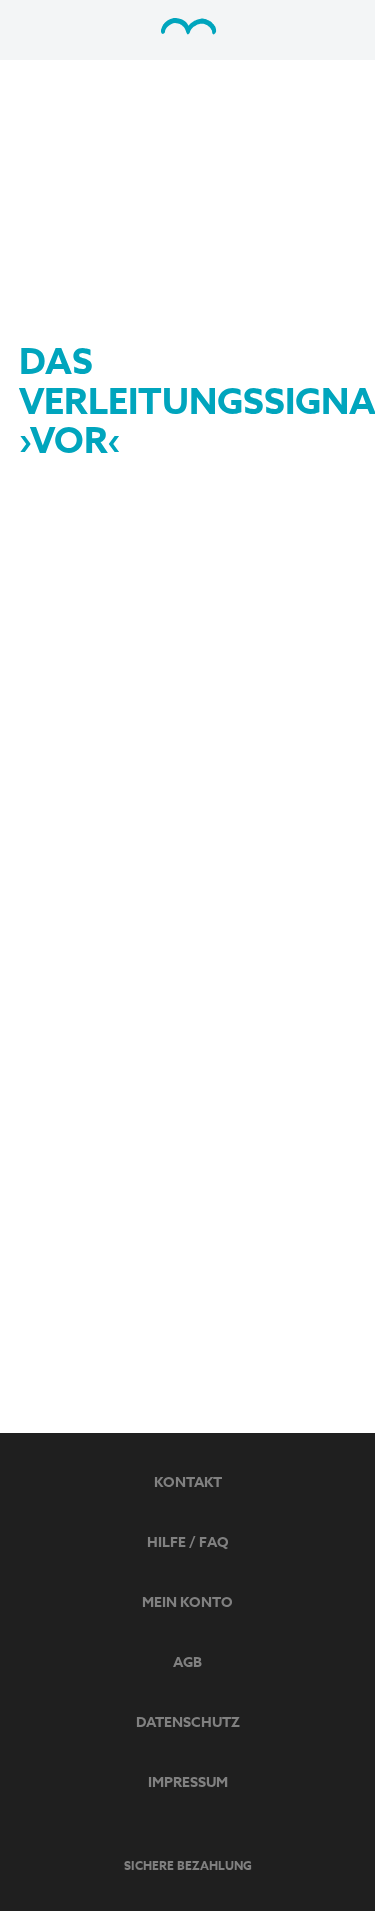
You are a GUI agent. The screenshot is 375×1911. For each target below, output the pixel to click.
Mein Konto (187, 1602)
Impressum (188, 1782)
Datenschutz (188, 1722)
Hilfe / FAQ (188, 1542)
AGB (187, 1662)
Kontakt (188, 1482)
